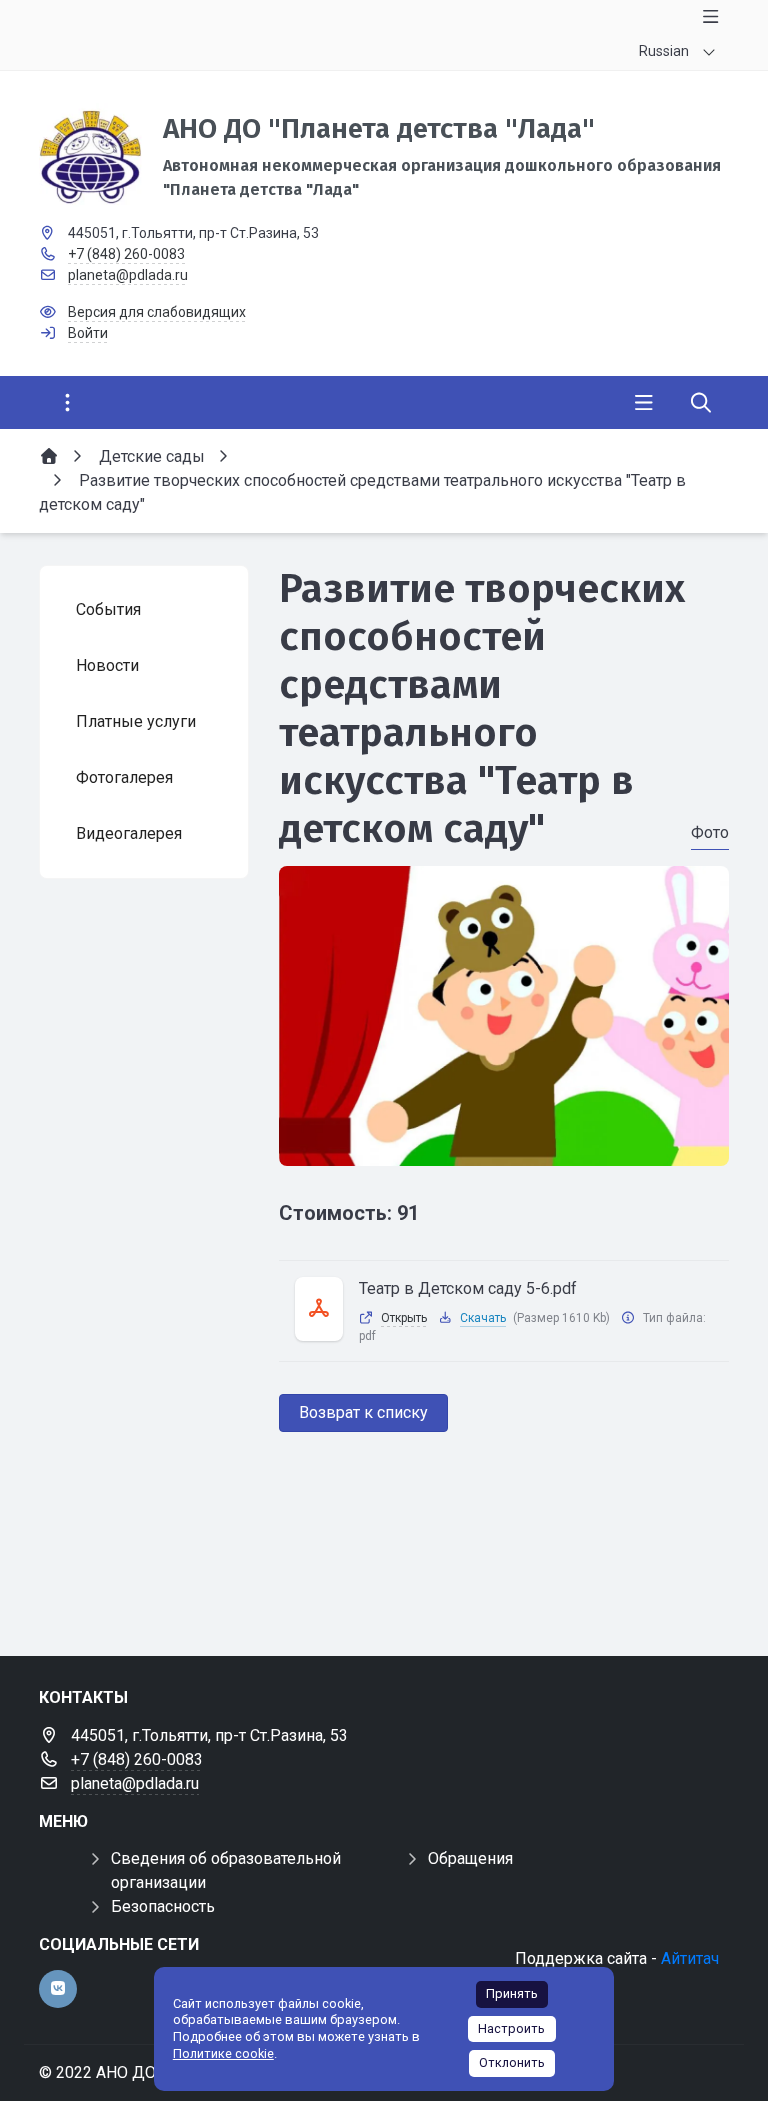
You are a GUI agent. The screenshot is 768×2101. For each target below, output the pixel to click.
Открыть (404, 1318)
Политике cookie (223, 2053)
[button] (504, 1147)
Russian (664, 51)
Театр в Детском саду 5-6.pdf (468, 1288)
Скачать (483, 1318)
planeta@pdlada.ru (128, 275)
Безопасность (163, 1906)
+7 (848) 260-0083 (126, 254)
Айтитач (690, 1958)
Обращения (470, 1858)
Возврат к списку (363, 1412)
